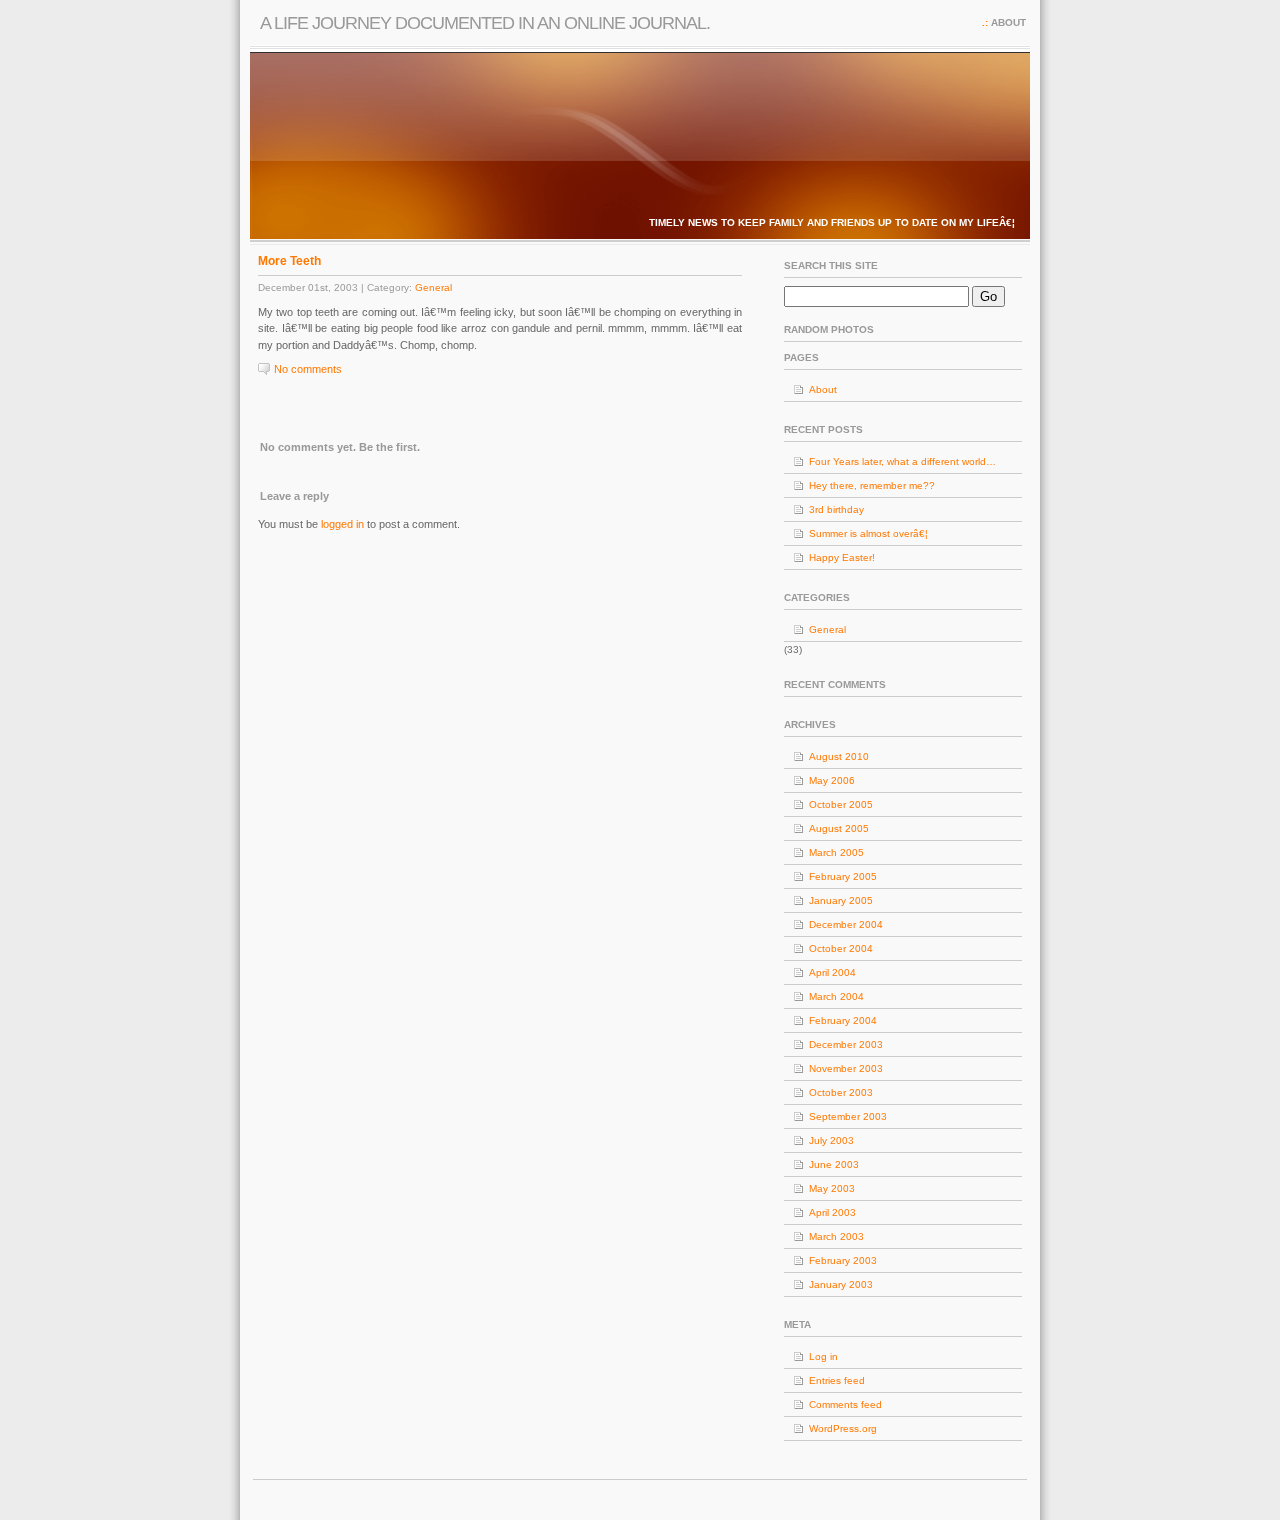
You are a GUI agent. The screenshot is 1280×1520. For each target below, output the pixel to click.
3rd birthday (836, 509)
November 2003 (846, 1068)
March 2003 (836, 1236)
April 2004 (832, 972)
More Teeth (289, 261)
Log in (823, 1356)
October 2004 (841, 948)
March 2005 (836, 852)
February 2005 (843, 876)
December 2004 (846, 924)
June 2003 (834, 1164)
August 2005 (839, 828)
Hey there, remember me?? (872, 485)
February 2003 (843, 1260)
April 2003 (832, 1212)
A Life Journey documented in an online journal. (485, 23)
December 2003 (846, 1044)
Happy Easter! (842, 557)
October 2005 (841, 804)
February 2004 (843, 1020)
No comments (308, 369)
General (433, 287)
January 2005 (841, 900)
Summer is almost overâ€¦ (868, 533)
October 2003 (841, 1092)
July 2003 (831, 1140)
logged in (342, 524)
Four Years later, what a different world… (902, 461)
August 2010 (839, 756)
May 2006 (832, 780)
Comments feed (845, 1404)
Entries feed (837, 1380)
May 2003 (832, 1188)
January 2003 (841, 1284)
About (1008, 22)
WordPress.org (843, 1428)
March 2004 (836, 996)
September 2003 (848, 1116)
